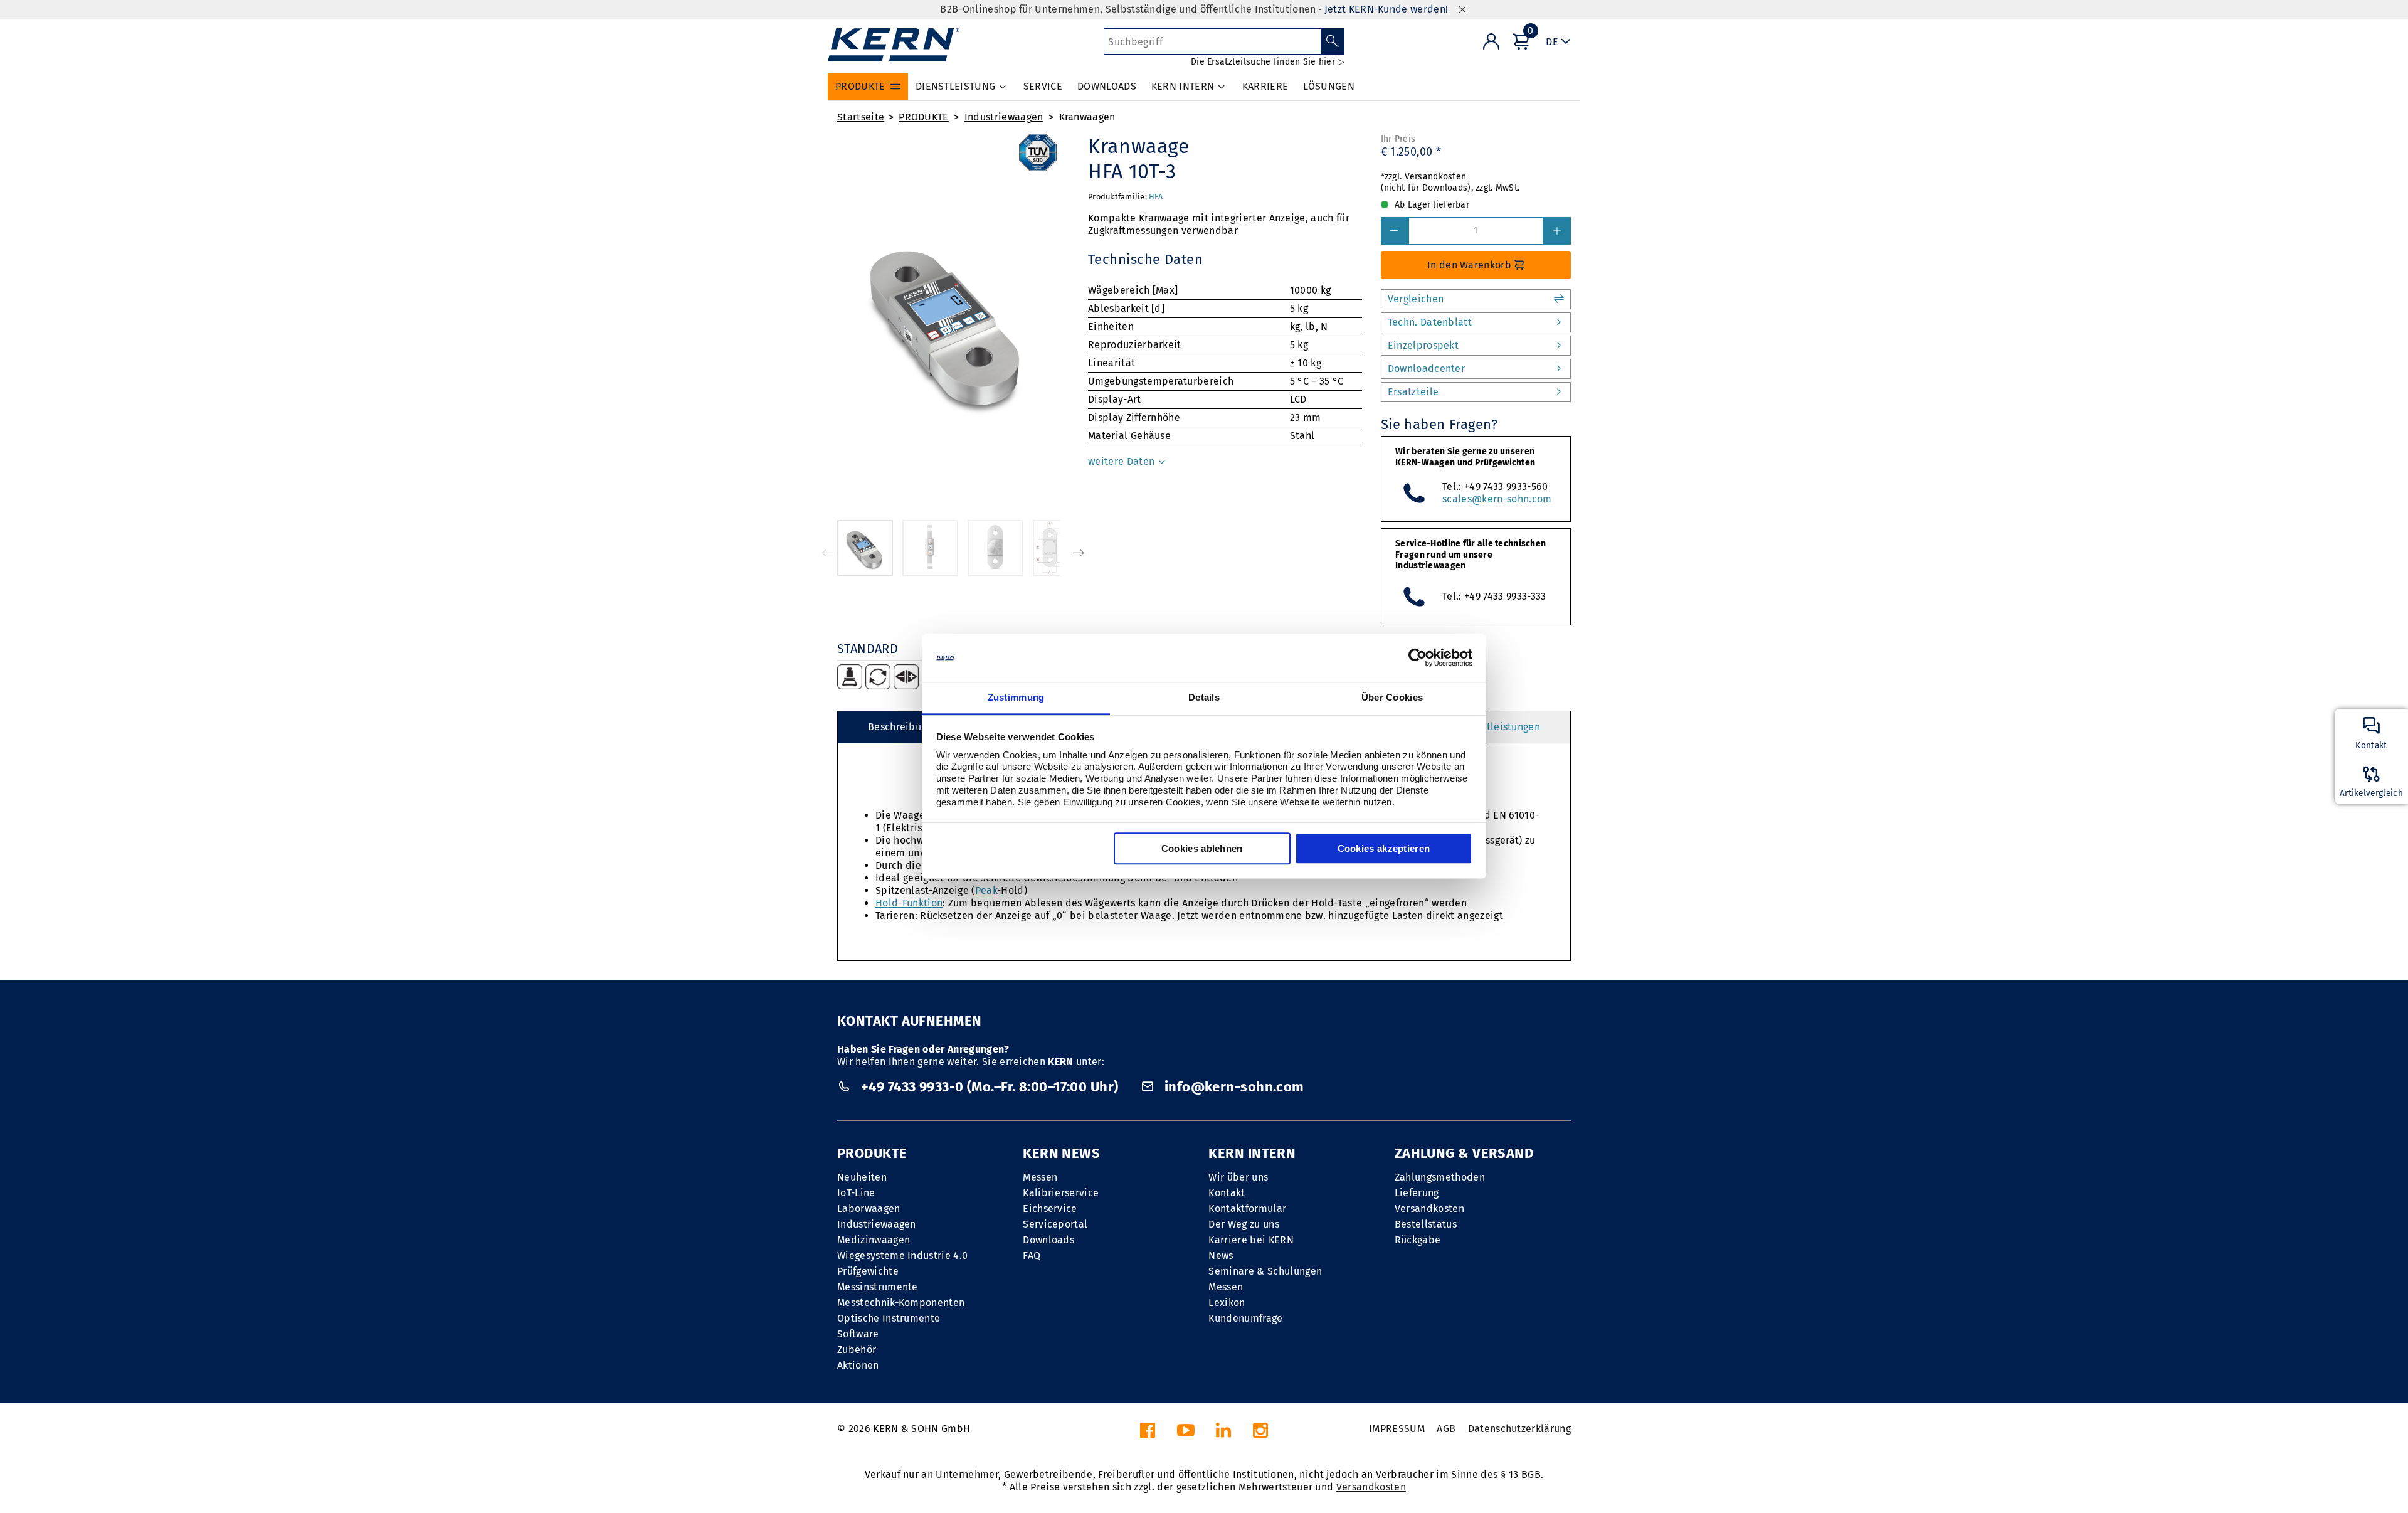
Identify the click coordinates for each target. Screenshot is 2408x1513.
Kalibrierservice (1061, 1193)
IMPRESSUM (1397, 1429)
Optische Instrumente (889, 1318)
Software (858, 1334)
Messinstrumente (878, 1287)
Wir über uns (1238, 1177)
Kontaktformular (1247, 1208)
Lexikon (1227, 1303)
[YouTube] (1186, 1434)
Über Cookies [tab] (1392, 697)
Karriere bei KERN (1251, 1240)
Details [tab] (1204, 697)
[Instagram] (1260, 1434)
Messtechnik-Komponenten (901, 1303)
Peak (986, 890)
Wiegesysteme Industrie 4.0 (902, 1256)
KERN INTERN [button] (1183, 86)
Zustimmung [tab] (1016, 697)
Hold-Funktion (909, 903)
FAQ (1032, 1256)
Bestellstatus (1426, 1224)
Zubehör (857, 1350)
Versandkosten (1429, 1208)
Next (1079, 553)
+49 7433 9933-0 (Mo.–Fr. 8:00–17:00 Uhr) (989, 1087)
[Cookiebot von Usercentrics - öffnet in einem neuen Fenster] (1418, 658)
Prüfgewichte (868, 1271)
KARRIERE (1265, 86)
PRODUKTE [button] (860, 86)
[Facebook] (1148, 1434)
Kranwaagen (1087, 117)
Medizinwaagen (874, 1240)
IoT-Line (856, 1193)
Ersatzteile (1413, 392)
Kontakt (1227, 1193)
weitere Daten (1122, 461)
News (1221, 1256)
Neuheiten (862, 1177)
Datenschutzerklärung (1519, 1429)
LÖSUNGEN (1329, 86)
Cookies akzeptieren (1384, 848)
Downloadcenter (1426, 369)
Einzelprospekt (1423, 345)
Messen (1040, 1177)
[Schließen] (1462, 10)
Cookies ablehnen (1202, 848)
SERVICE (1043, 86)
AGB (1446, 1429)
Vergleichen (1416, 299)
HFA (1156, 197)
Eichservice (1050, 1208)
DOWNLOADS (1107, 86)
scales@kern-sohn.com (1497, 499)
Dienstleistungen (1500, 727)
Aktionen (858, 1365)
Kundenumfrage (1245, 1318)
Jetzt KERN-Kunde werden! (1386, 9)
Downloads (1048, 1240)
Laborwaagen (869, 1208)
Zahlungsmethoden (1440, 1177)
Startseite (861, 117)
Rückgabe (1418, 1240)
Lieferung (1417, 1193)
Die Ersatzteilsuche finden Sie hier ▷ (1268, 62)
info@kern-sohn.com (1232, 1087)
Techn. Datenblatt (1430, 322)
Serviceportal (1055, 1224)
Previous (828, 553)
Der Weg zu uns (1244, 1224)
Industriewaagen (1004, 117)
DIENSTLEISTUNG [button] (955, 86)
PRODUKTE (924, 117)
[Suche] (1333, 41)
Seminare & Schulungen (1265, 1271)
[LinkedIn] (1223, 1434)
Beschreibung (900, 727)
